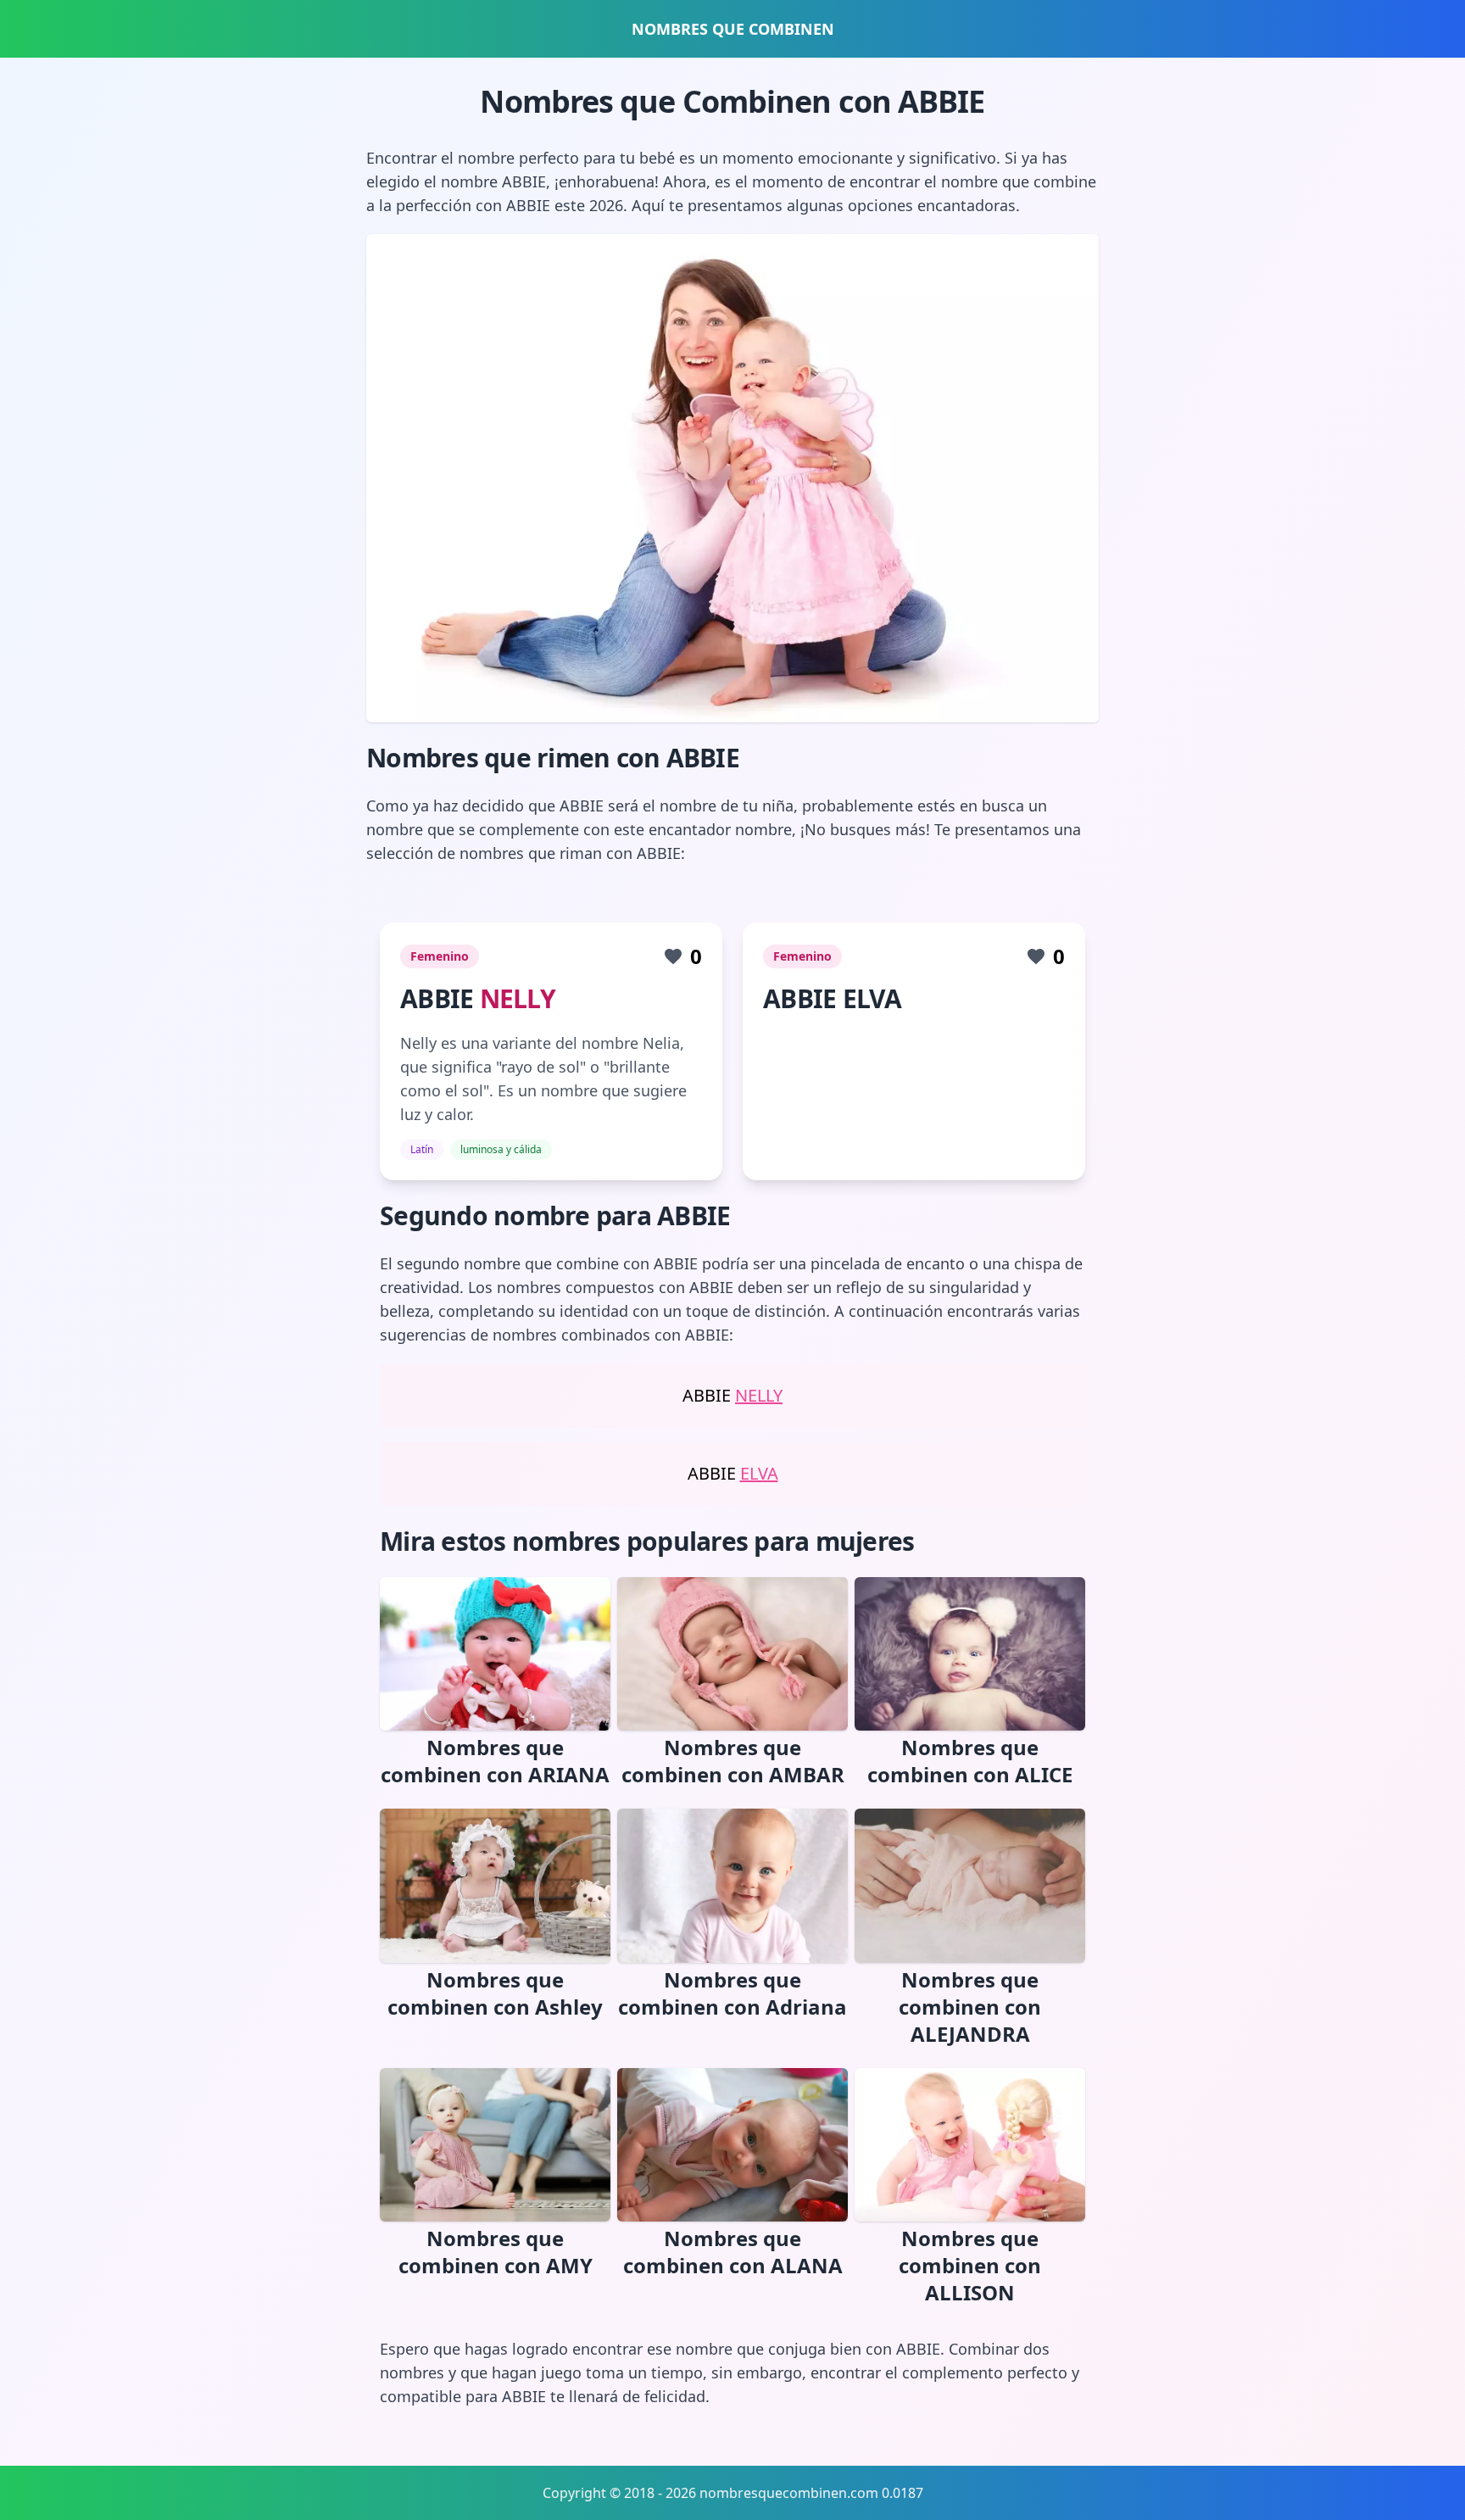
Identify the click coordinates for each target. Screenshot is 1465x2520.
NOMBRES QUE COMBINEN (733, 29)
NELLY (518, 998)
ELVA (759, 1473)
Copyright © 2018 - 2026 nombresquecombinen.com (710, 2493)
